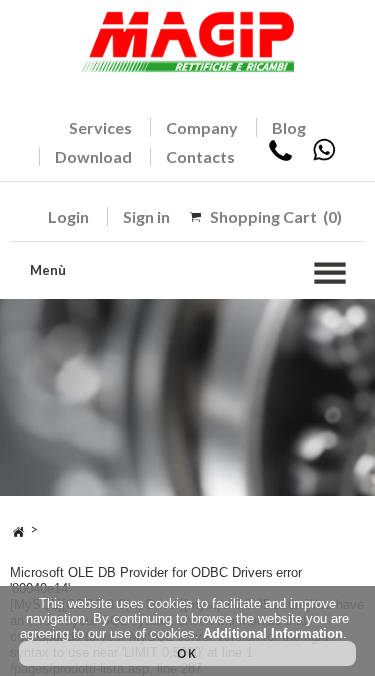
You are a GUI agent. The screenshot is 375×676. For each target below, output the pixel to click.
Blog (289, 127)
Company (202, 127)
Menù (48, 270)
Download (93, 156)
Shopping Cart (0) (276, 216)
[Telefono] (280, 156)
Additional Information (273, 633)
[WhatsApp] (324, 156)
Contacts (200, 156)
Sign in (146, 216)
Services (100, 127)
